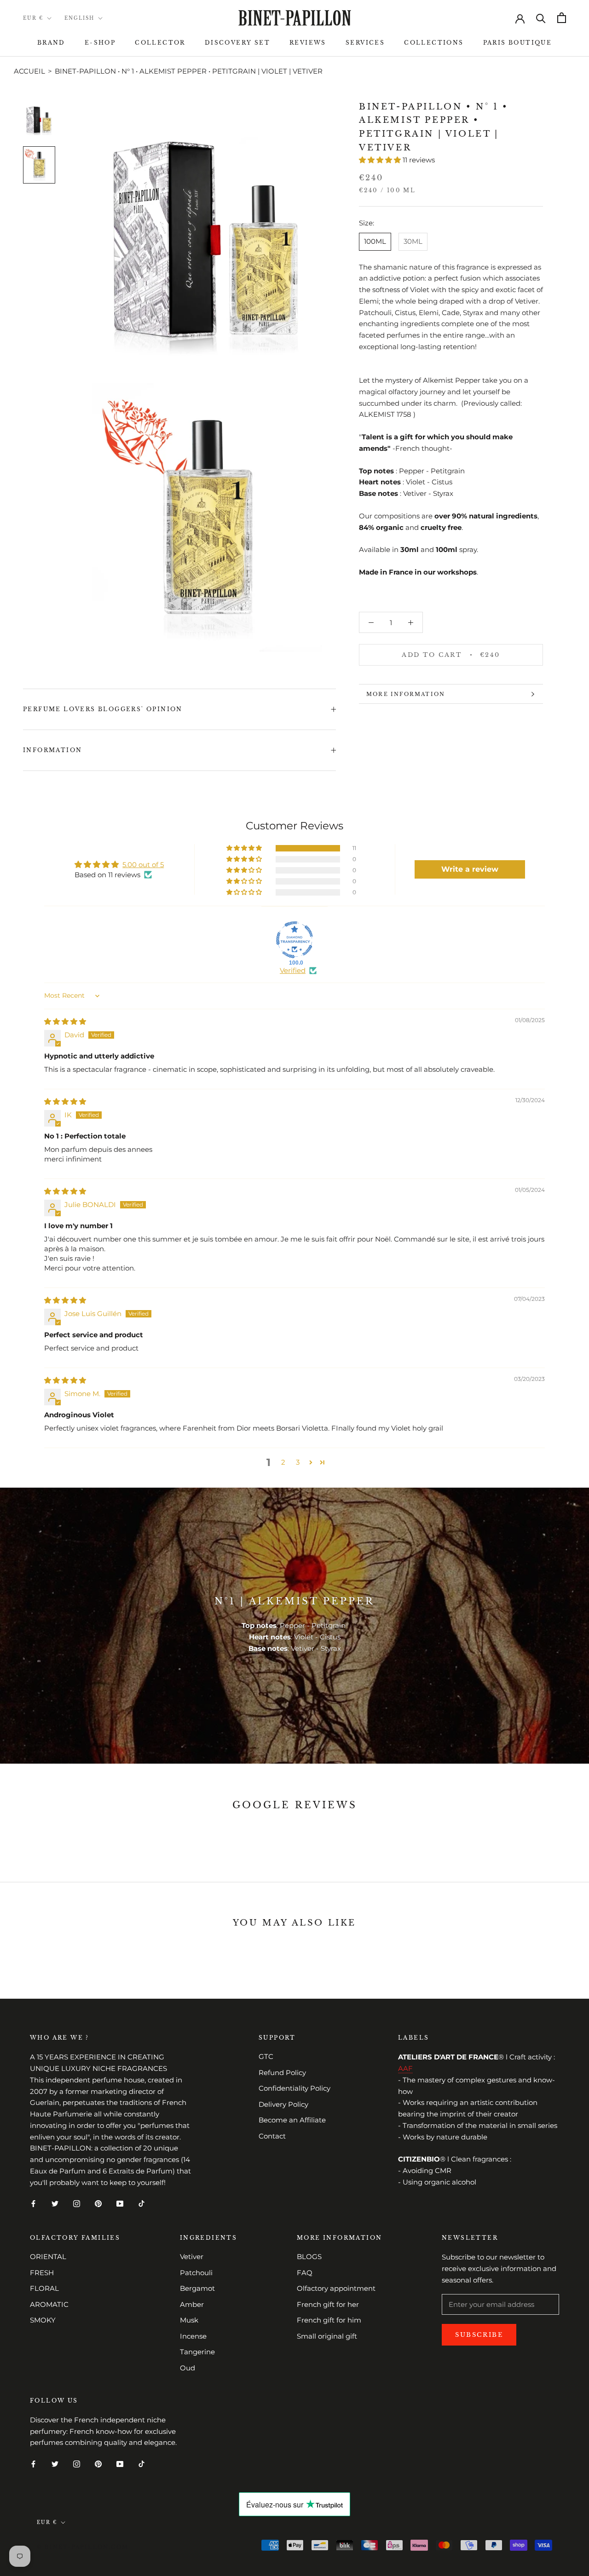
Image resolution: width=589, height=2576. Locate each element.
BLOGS (309, 2257)
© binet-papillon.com (83, 2547)
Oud (188, 2368)
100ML (375, 241)
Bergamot (197, 2288)
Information (52, 750)
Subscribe (479, 2335)
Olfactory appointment (336, 2288)
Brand (51, 43)
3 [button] (298, 1462)
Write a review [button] (470, 869)
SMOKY (43, 2320)
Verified (293, 970)
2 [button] (283, 1462)
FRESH (42, 2273)
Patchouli (196, 2273)
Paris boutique (518, 43)
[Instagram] (77, 2203)
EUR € (33, 18)
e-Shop (100, 43)
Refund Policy (282, 2073)
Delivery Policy (283, 2104)
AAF (405, 2068)
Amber (192, 2304)
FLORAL (44, 2288)
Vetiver (192, 2257)
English (79, 18)
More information (406, 694)
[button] (381, 160)
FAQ (305, 2273)
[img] (65, 1021)
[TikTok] (141, 2203)
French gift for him (329, 2320)
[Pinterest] (98, 2203)
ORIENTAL (48, 2257)
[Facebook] (33, 2203)
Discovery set (237, 43)
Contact (272, 2136)
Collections (434, 43)
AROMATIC (49, 2304)
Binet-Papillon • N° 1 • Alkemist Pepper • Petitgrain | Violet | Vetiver (189, 71)
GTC (266, 2056)
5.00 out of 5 (143, 865)
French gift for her (328, 2304)
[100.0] (294, 940)
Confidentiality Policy (294, 2088)
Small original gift (327, 2336)
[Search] (541, 18)
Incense (193, 2336)
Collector (160, 43)
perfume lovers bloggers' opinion (103, 709)
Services (365, 43)
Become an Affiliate (292, 2120)
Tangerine (197, 2352)
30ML (413, 241)
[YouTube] (120, 2203)
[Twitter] (55, 2203)
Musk (189, 2320)
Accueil (29, 71)
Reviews (308, 43)
